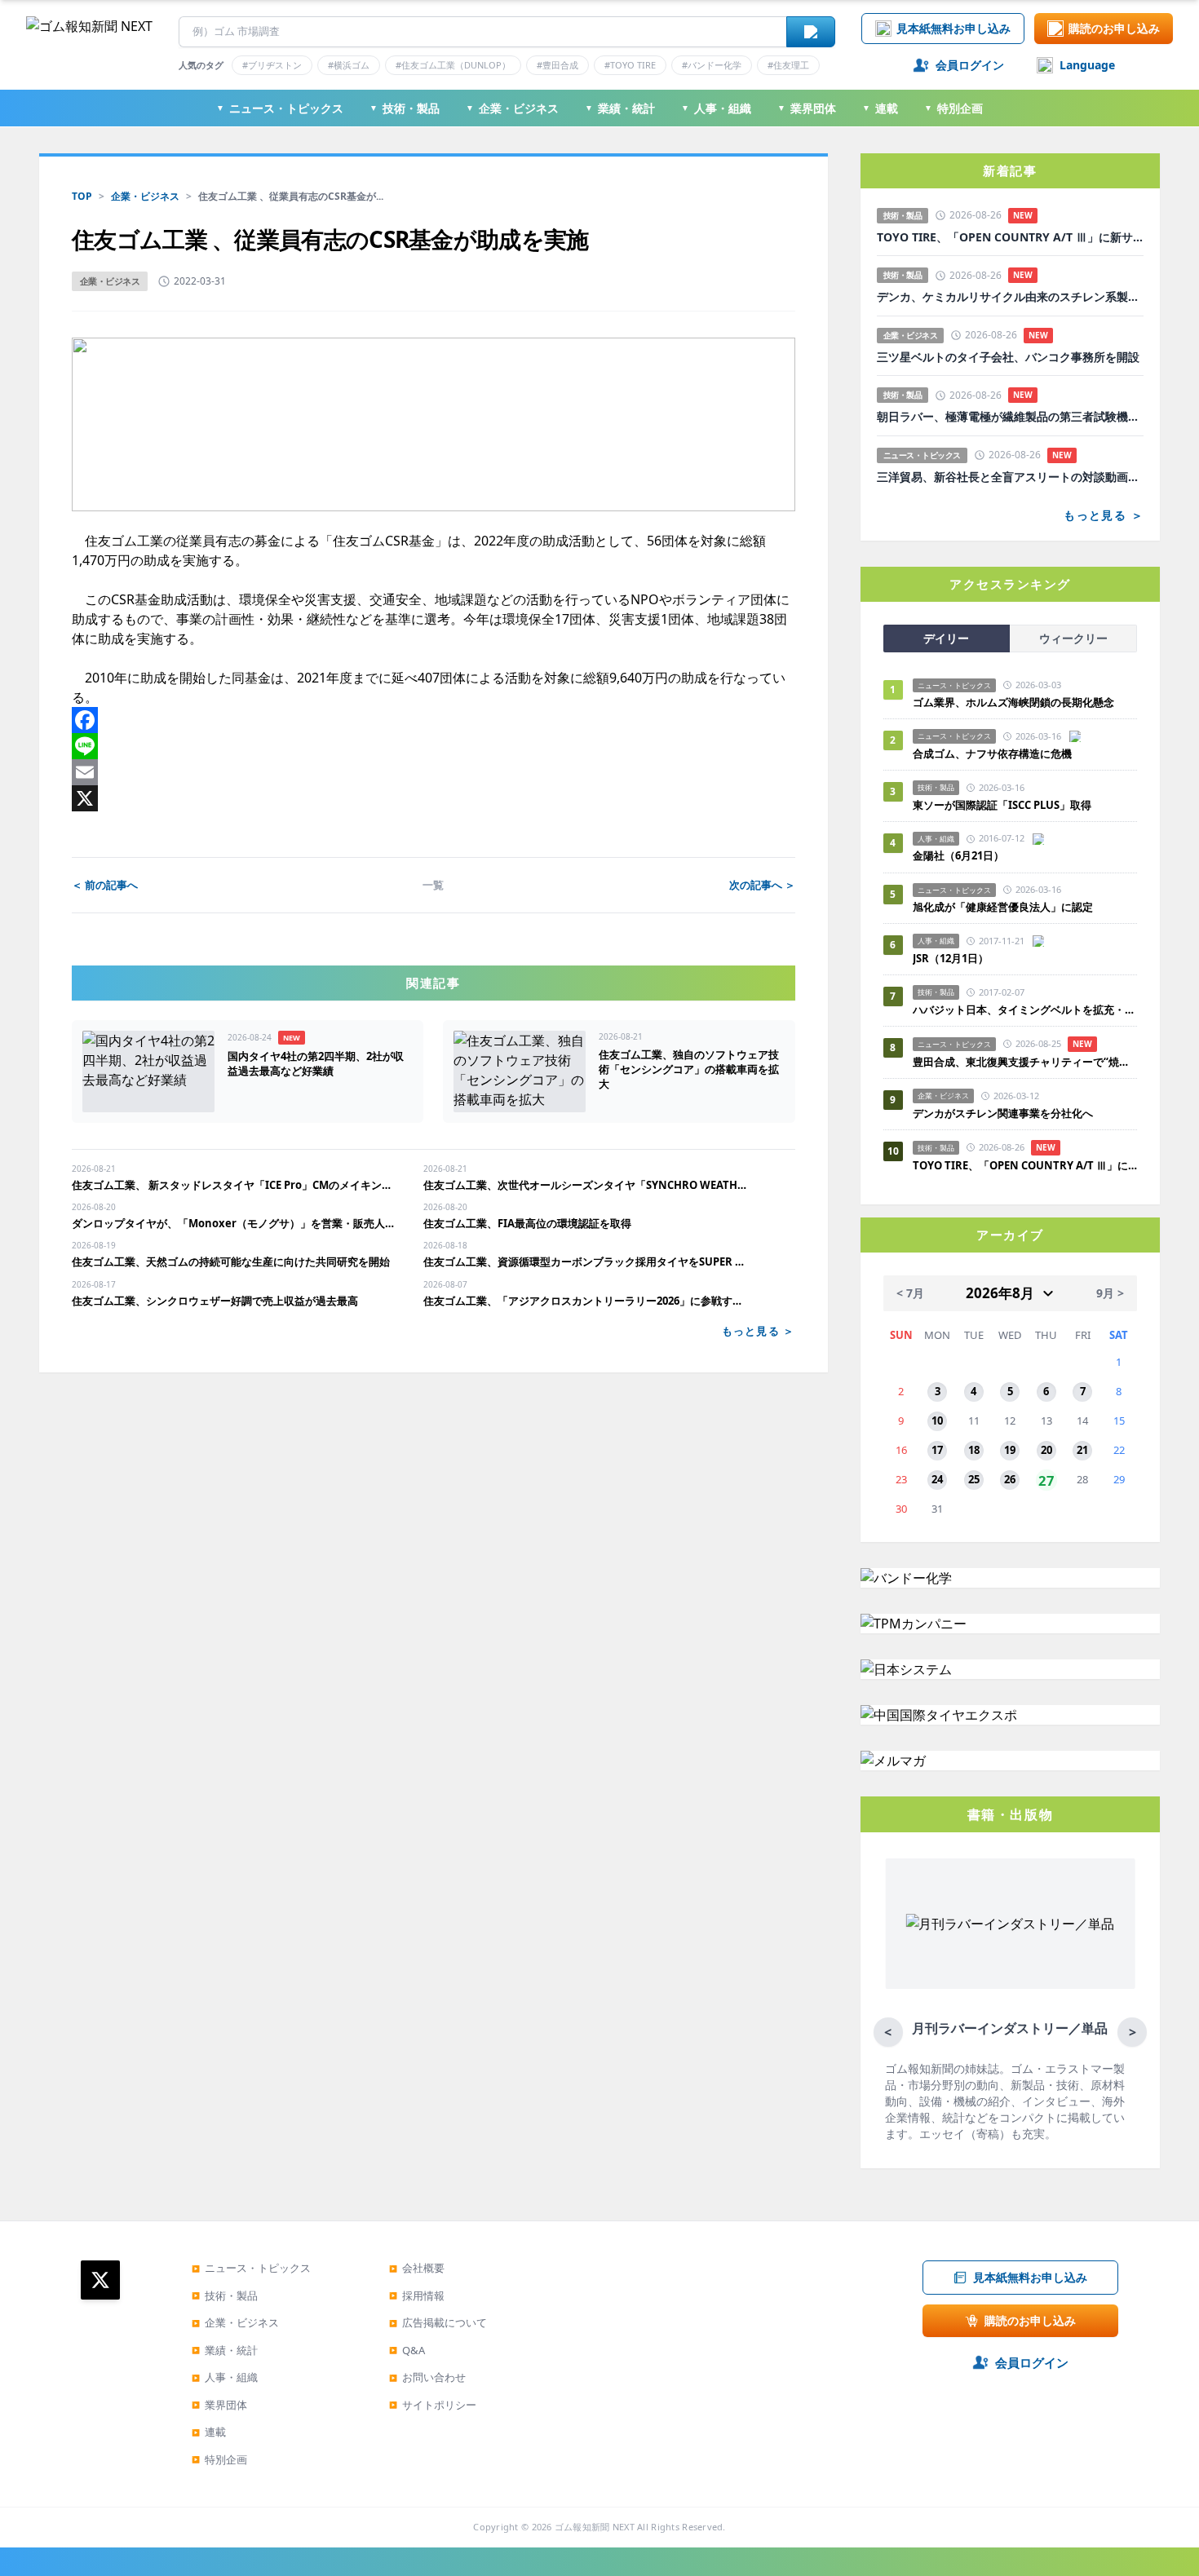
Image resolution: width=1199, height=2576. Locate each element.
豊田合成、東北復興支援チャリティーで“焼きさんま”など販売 (1025, 1062)
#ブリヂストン (272, 65)
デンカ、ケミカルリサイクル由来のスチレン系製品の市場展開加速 (1010, 297)
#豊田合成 (557, 65)
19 (1010, 1450)
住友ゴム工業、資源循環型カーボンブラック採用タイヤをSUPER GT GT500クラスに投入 (586, 1261)
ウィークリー (1073, 638)
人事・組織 (716, 108)
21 (1082, 1450)
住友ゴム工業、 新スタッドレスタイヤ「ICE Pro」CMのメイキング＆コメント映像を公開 (234, 1185)
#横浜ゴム (349, 65)
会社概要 (417, 2268)
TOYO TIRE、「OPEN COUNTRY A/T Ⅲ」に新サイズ (1010, 237)
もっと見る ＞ (759, 1331)
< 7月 (910, 1293)
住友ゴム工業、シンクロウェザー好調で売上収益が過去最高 (215, 1301)
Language (1087, 65)
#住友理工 (788, 65)
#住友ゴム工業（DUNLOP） (453, 65)
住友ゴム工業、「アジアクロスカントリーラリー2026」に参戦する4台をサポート (586, 1301)
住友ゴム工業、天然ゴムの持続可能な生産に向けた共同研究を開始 (232, 1261)
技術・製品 (405, 108)
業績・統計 (620, 108)
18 (974, 1450)
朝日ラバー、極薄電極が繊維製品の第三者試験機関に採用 (1010, 417)
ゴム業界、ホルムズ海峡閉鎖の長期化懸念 (1019, 702)
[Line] (434, 746)
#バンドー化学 (712, 65)
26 (1010, 1479)
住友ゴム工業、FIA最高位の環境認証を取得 (527, 1223)
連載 (880, 108)
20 (1046, 1450)
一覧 (433, 885)
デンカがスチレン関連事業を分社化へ (1003, 1113)
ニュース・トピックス (280, 108)
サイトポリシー (433, 2405)
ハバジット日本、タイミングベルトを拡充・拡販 (1025, 1010)
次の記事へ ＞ (762, 885)
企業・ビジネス (512, 108)
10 (937, 1421)
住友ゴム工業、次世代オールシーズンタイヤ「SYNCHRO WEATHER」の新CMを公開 (586, 1185)
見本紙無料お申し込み (953, 28)
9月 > (1110, 1293)
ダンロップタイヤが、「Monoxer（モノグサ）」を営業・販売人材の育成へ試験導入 (234, 1223)
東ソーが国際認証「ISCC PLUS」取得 (1002, 805)
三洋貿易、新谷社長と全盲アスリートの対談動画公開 (1010, 477)
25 (974, 1479)
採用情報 (417, 2295)
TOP (82, 196)
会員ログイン (970, 65)
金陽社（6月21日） (958, 855)
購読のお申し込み (1114, 28)
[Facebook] (434, 720)
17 (937, 1450)
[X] (434, 798)
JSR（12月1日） (951, 958)
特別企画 (953, 108)
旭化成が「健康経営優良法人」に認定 (1003, 907)
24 (937, 1479)
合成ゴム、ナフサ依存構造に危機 (992, 753)
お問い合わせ (427, 2377)
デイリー (946, 638)
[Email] (434, 772)
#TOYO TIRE (630, 65)
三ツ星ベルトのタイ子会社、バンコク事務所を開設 (1008, 357)
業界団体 (807, 108)
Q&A (407, 2350)
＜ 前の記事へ (105, 885)
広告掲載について (438, 2322)
